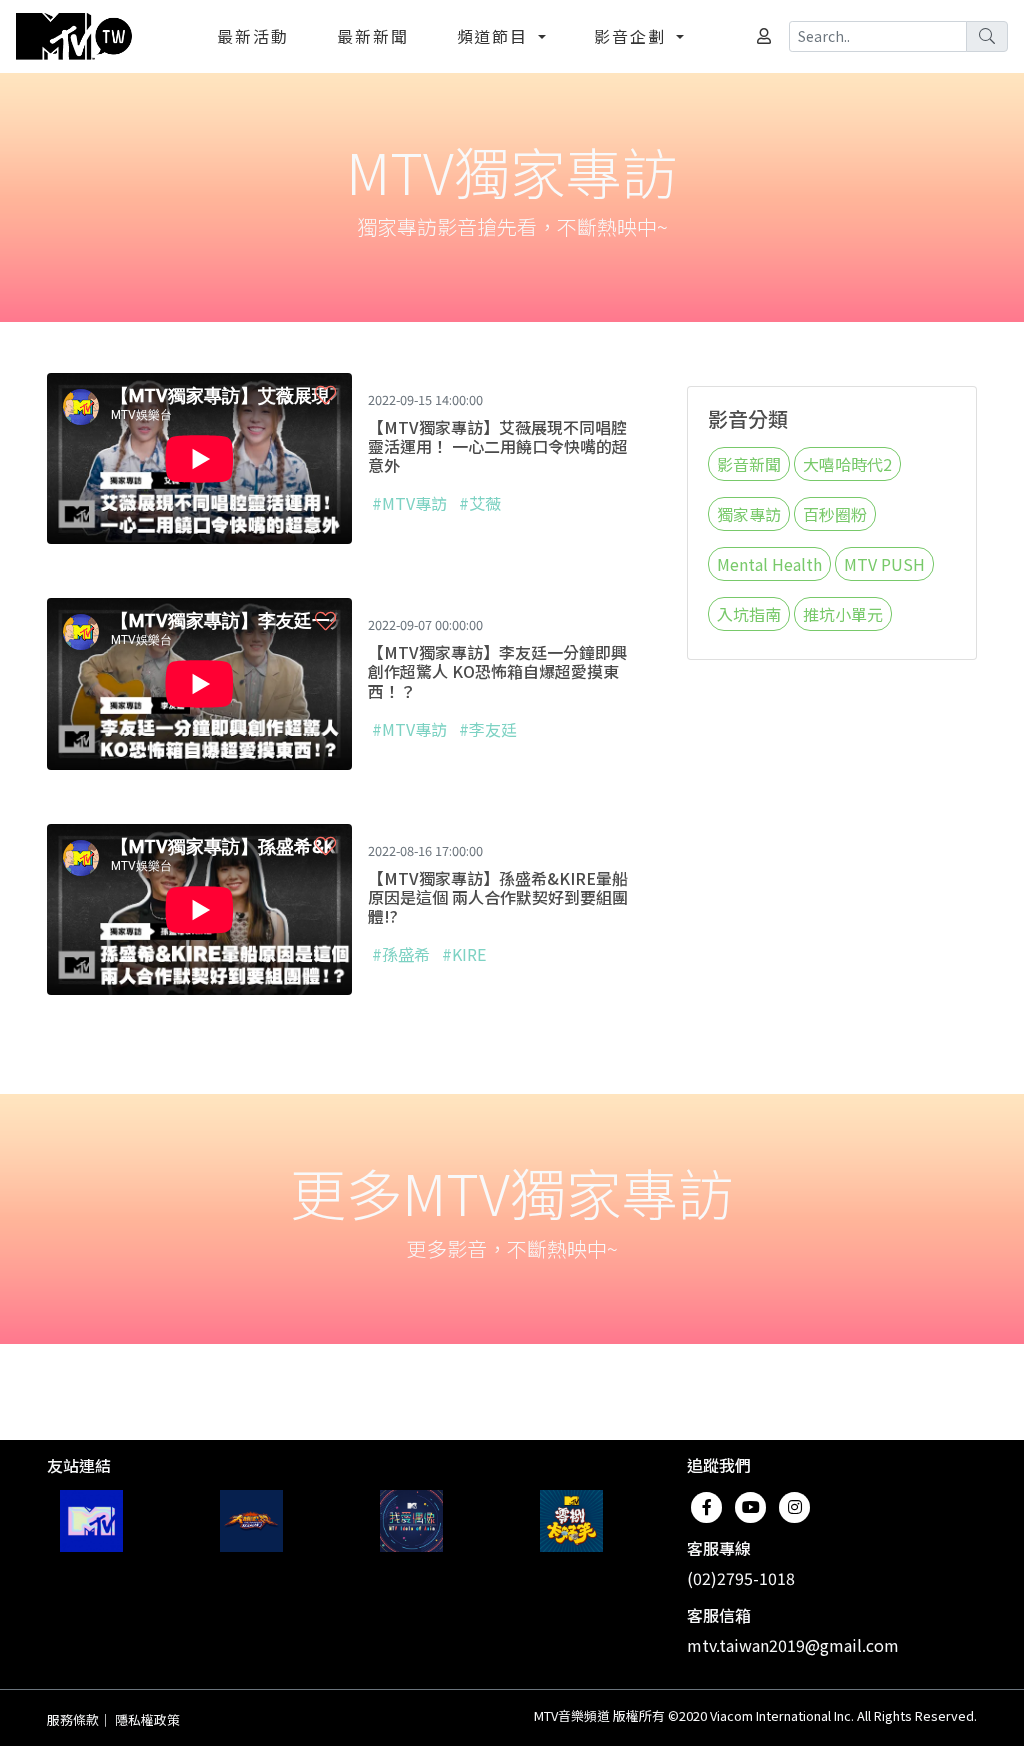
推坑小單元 (843, 614)
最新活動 (253, 36)
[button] (325, 395)
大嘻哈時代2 (847, 464)
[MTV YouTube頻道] (91, 1521)
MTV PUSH (884, 564)
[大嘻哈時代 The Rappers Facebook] (251, 1521)
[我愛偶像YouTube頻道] (411, 1521)
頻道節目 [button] (496, 36)
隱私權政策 (147, 1719)
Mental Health (769, 564)
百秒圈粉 (835, 514)
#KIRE (464, 954)
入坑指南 (749, 614)
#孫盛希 (401, 954)
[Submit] (987, 36)
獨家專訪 (749, 514)
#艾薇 (480, 503)
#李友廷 (488, 729)
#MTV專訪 (409, 503)
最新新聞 (373, 36)
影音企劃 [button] (633, 36)
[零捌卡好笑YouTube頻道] (571, 1521)
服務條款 (73, 1719)
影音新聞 (749, 464)
